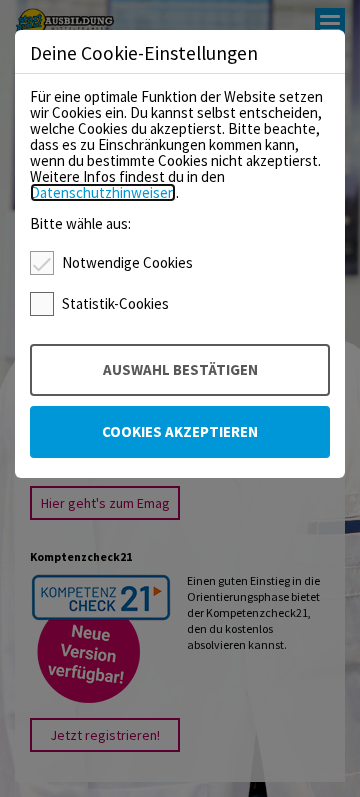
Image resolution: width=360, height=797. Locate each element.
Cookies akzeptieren (180, 431)
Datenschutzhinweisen (103, 192)
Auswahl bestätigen (180, 369)
